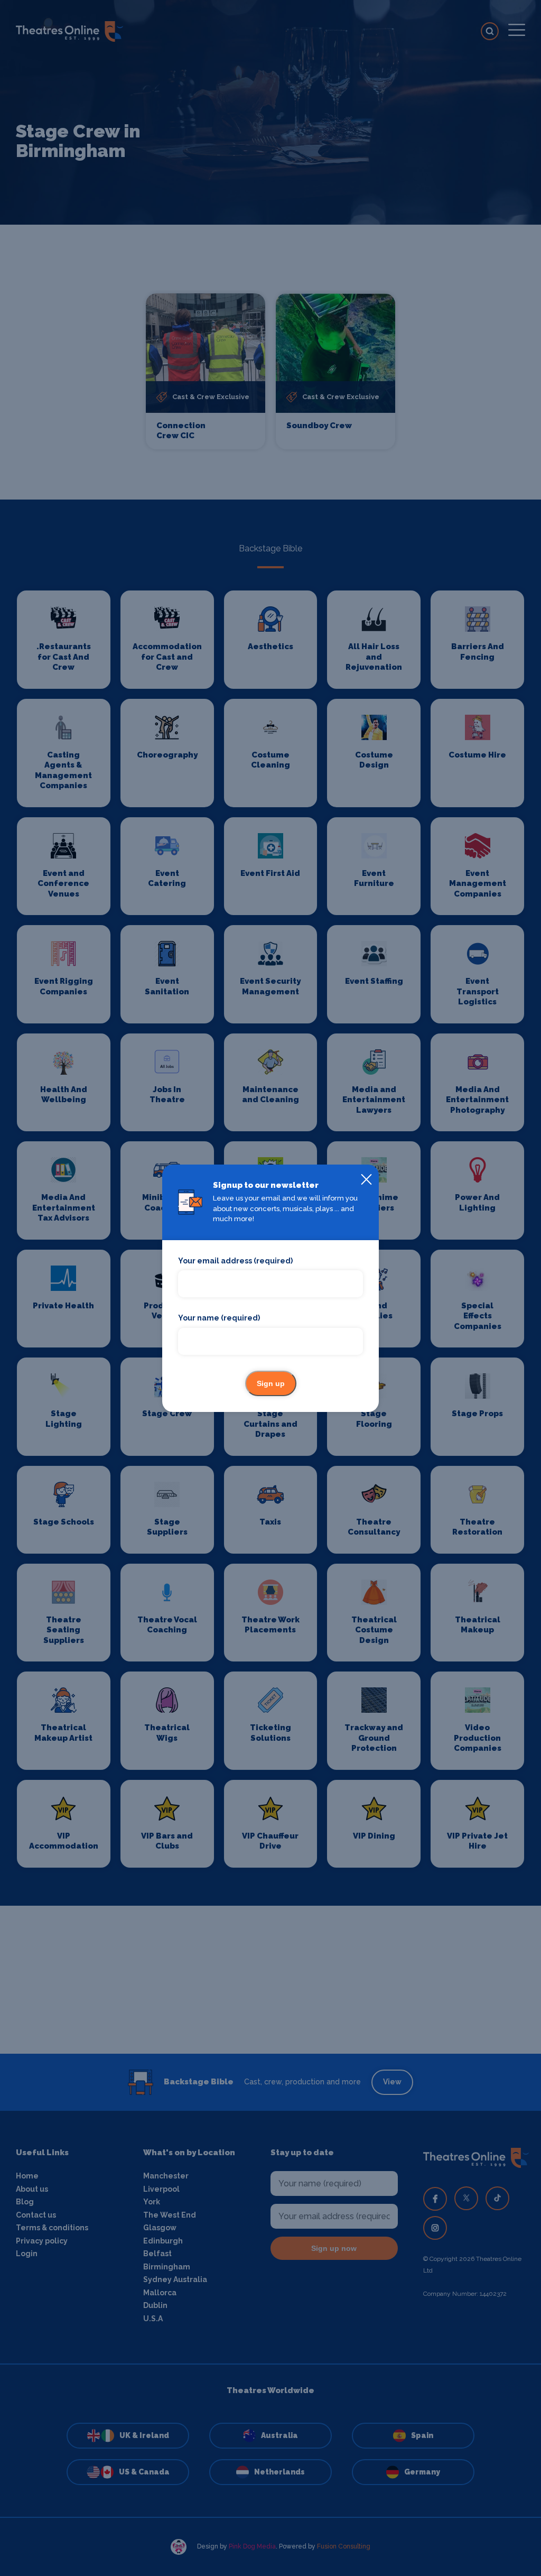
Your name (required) (219, 1318)
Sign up (271, 1383)
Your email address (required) (235, 1261)
